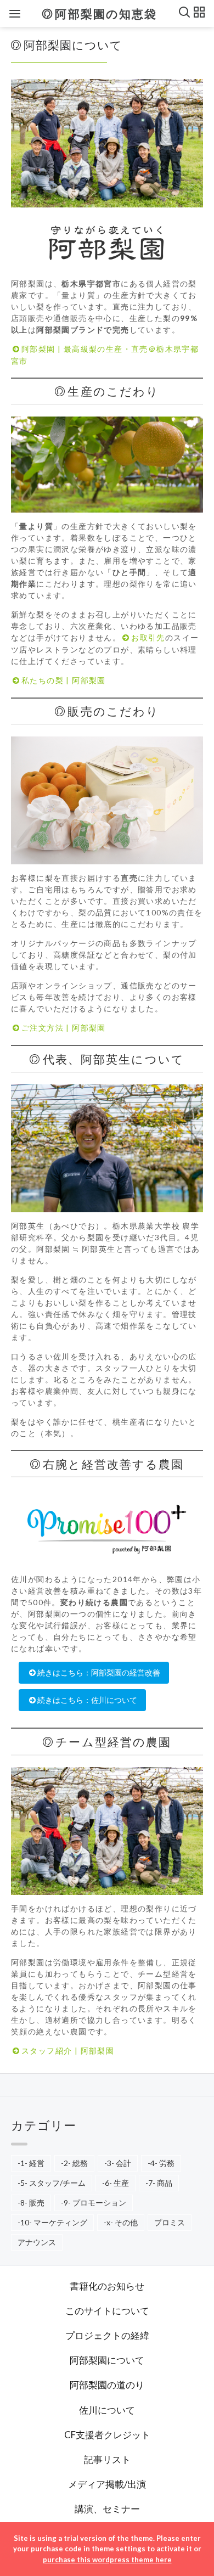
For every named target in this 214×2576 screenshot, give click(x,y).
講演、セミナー (107, 2509)
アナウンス (37, 2242)
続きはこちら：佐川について (87, 1700)
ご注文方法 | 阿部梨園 (64, 1028)
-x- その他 (121, 2222)
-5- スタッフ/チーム (52, 2183)
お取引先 (148, 637)
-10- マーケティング (52, 2222)
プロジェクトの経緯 (107, 2335)
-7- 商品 (159, 2183)
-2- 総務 (74, 2163)
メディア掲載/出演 (107, 2484)
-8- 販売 (31, 2203)
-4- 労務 (161, 2163)
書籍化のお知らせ (107, 2286)
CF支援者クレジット (107, 2435)
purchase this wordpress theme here (107, 2560)
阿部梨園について (107, 2360)
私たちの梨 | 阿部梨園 (64, 680)
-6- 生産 (116, 2183)
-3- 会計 (118, 2163)
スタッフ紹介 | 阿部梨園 (68, 2051)
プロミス (170, 2222)
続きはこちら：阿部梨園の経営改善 (99, 1672)
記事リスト (107, 2459)
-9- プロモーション (94, 2203)
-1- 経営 (31, 2163)
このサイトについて (107, 2311)
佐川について (107, 2410)
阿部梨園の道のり (107, 2385)
